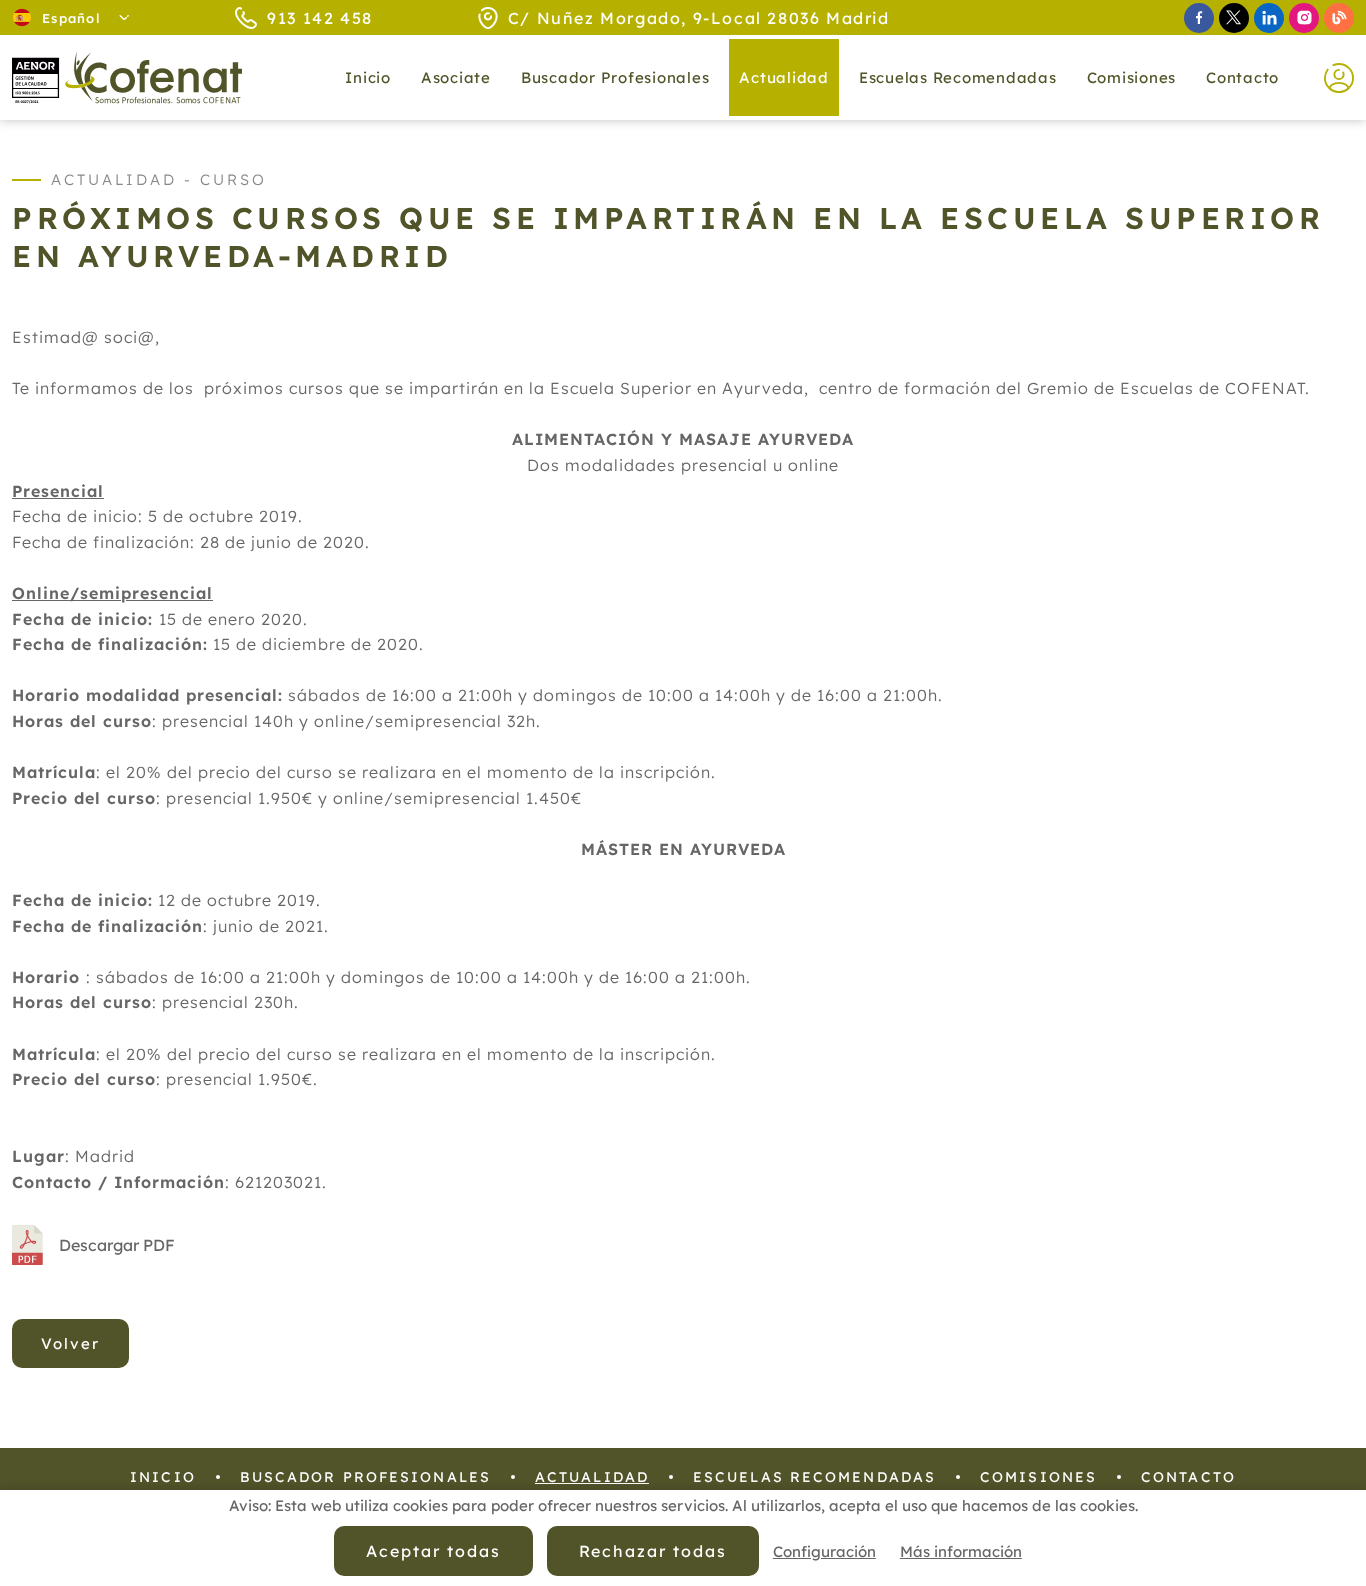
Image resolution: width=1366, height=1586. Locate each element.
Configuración (824, 1551)
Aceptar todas (433, 1551)
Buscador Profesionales (615, 77)
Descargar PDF (117, 1245)
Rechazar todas (653, 1551)
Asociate (456, 77)
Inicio (368, 77)
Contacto (1242, 77)
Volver (70, 1343)
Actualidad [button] (784, 77)
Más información (961, 1551)
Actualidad (592, 1477)
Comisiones (1132, 77)
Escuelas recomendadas (958, 77)
